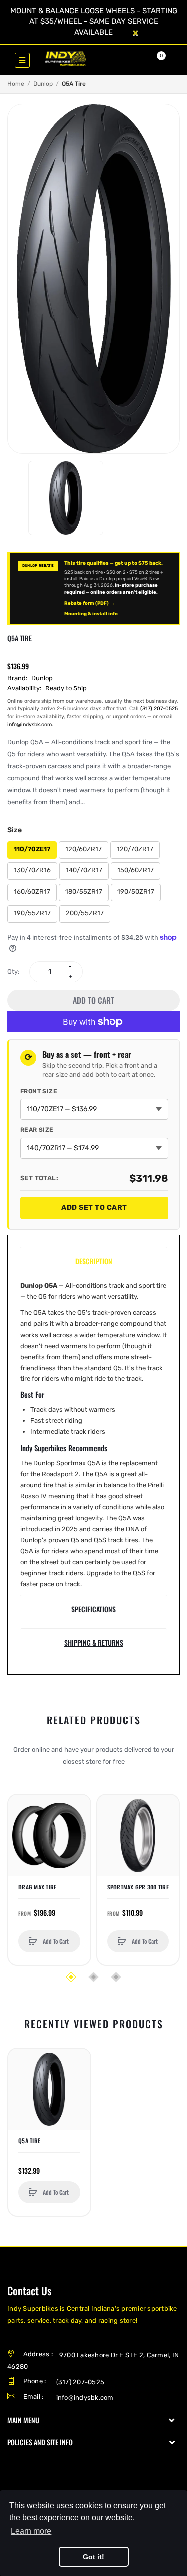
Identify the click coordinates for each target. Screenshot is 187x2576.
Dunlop (43, 84)
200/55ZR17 (85, 913)
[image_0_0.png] (66, 498)
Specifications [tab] (93, 1609)
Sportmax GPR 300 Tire (138, 1887)
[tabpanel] (93, 1435)
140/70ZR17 (84, 870)
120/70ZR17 (135, 849)
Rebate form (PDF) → (90, 603)
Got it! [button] (93, 2557)
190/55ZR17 (32, 913)
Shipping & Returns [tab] (94, 1642)
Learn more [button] (31, 2531)
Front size (39, 1091)
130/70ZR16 (32, 870)
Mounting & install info (91, 613)
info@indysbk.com (30, 725)
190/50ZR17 (136, 892)
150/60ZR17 (135, 870)
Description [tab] (94, 1261)
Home (16, 84)
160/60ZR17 (32, 892)
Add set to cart (94, 1208)
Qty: (13, 971)
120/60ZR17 (84, 849)
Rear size (37, 1130)
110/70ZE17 (32, 849)
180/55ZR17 (84, 892)
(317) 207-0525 (159, 709)
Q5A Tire (29, 2141)
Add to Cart (93, 1000)
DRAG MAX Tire (37, 1887)
